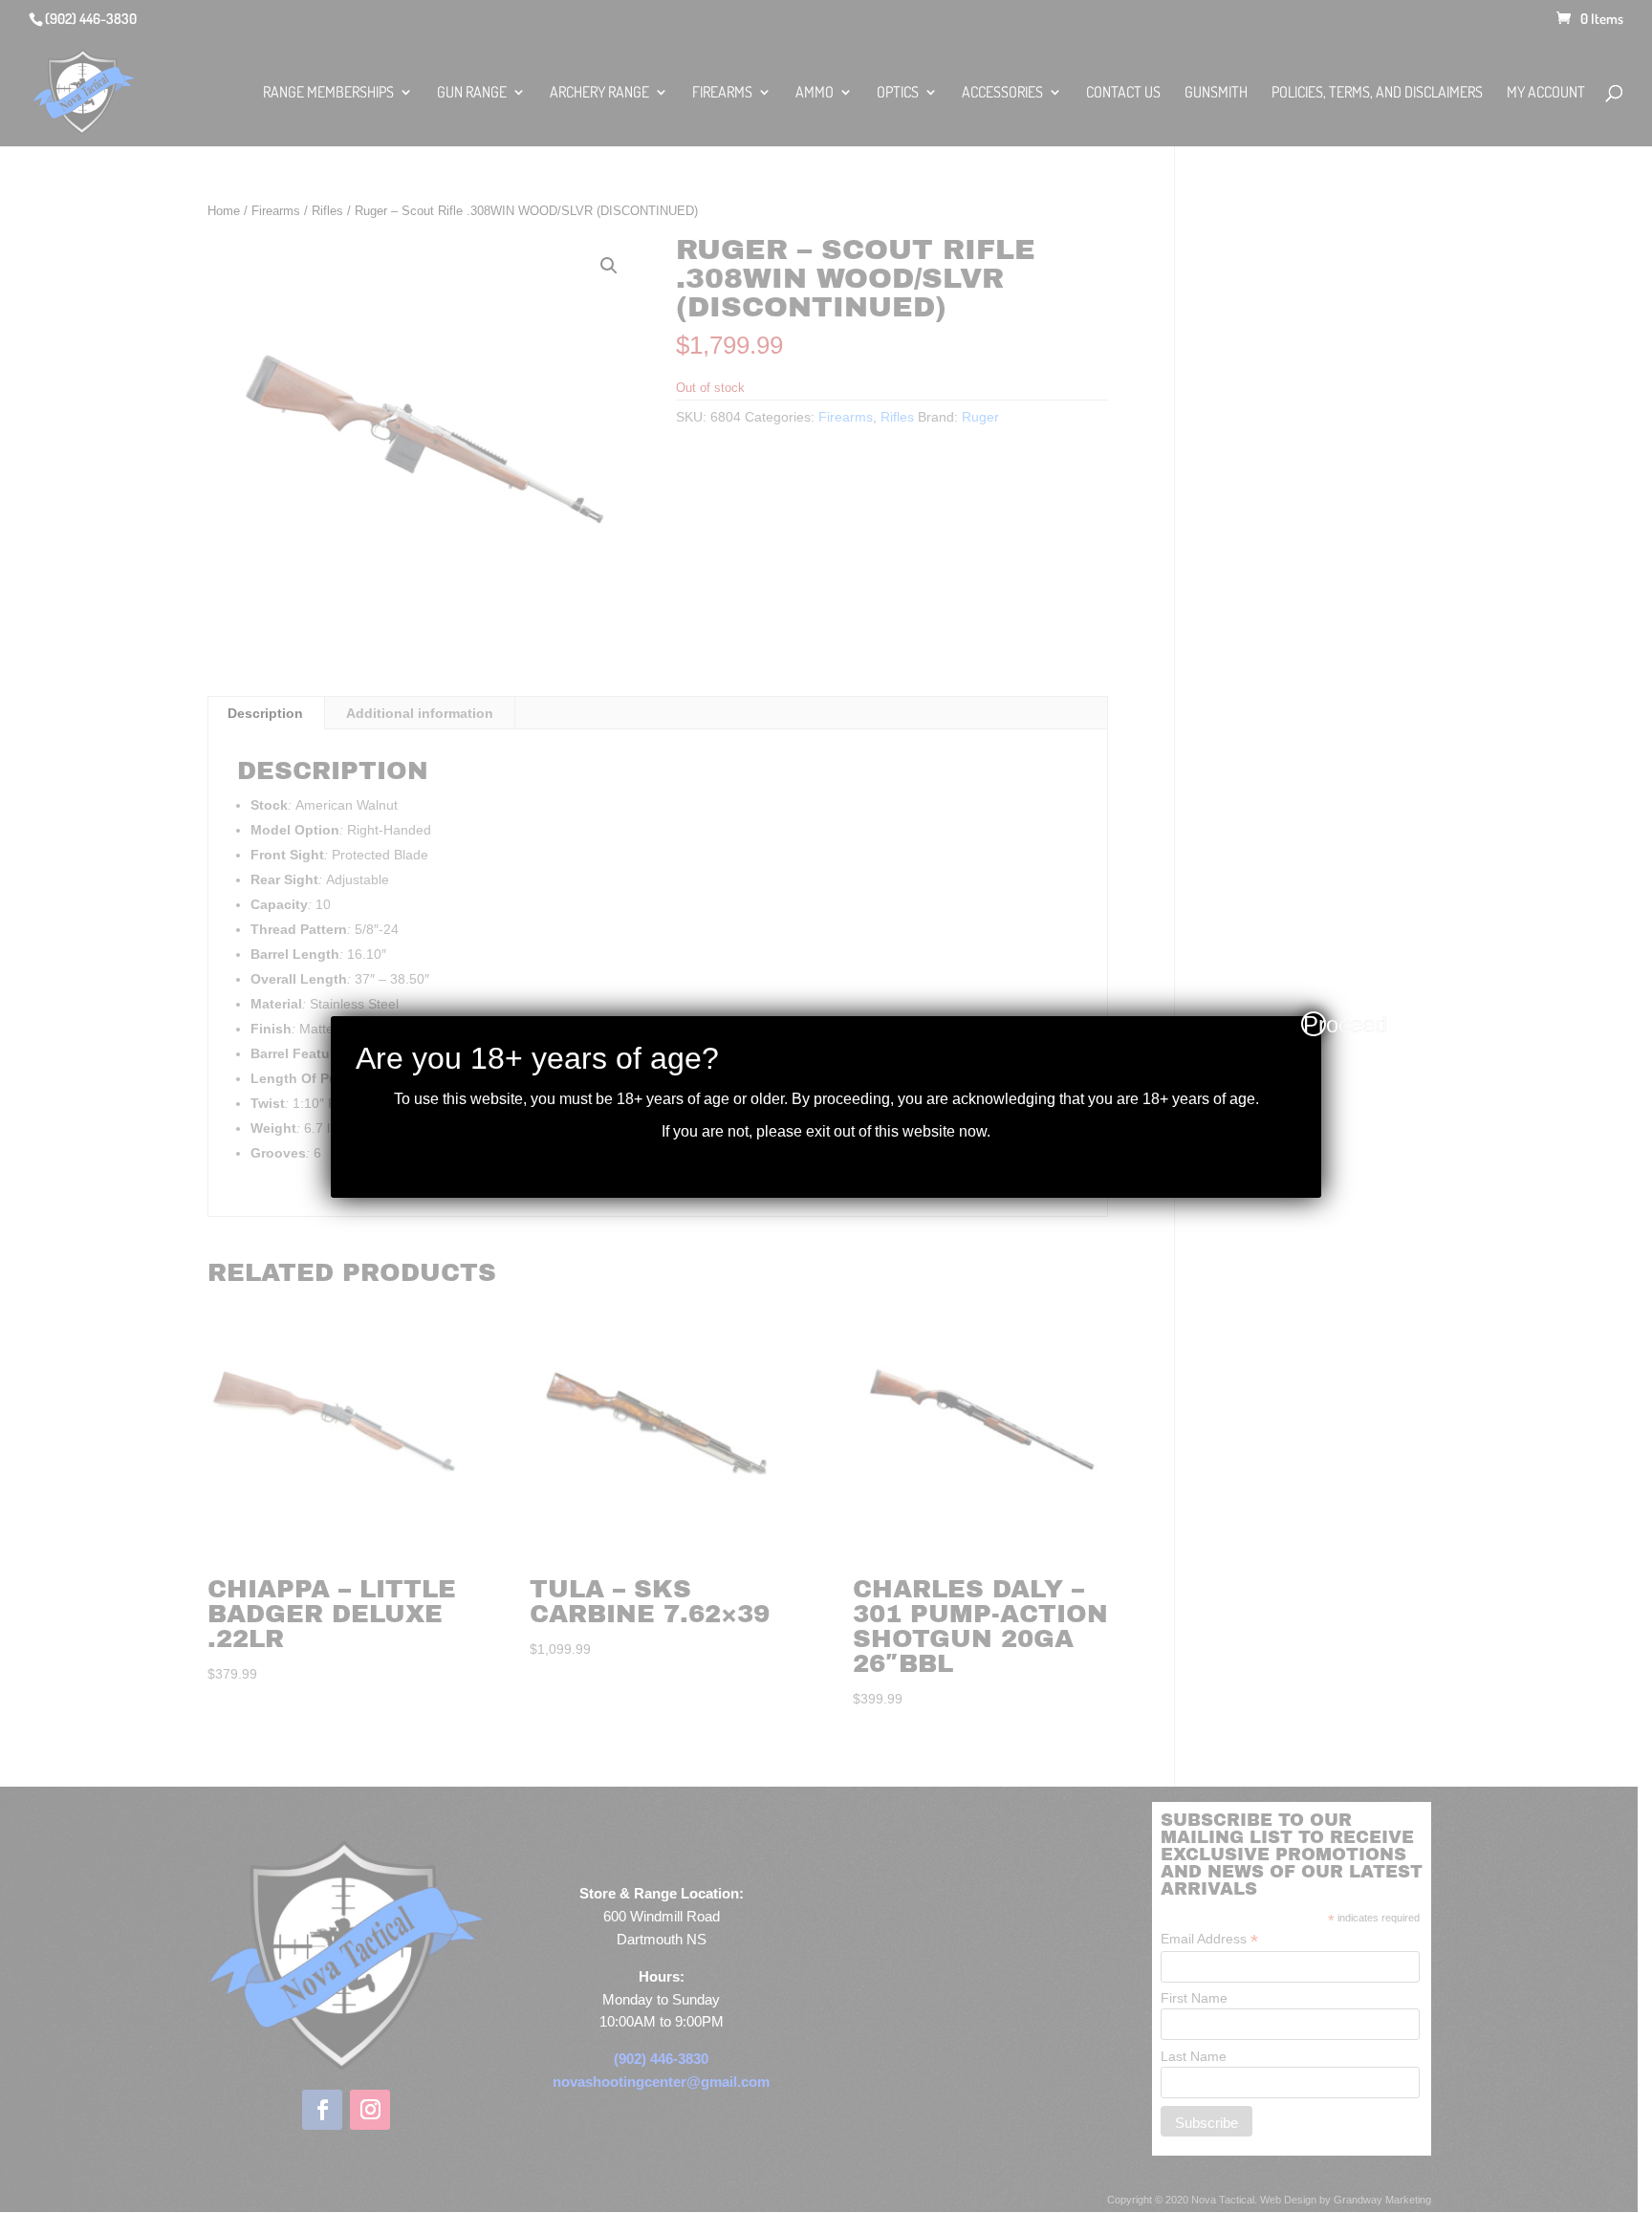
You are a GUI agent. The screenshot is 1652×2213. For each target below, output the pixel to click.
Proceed (1315, 1024)
